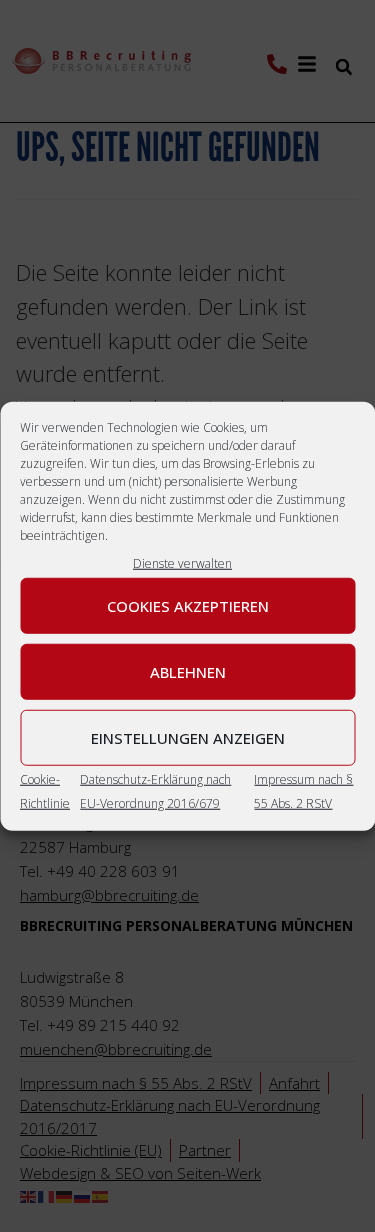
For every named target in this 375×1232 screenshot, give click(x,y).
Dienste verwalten (182, 563)
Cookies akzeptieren (188, 605)
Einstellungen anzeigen (188, 737)
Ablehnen (188, 671)
